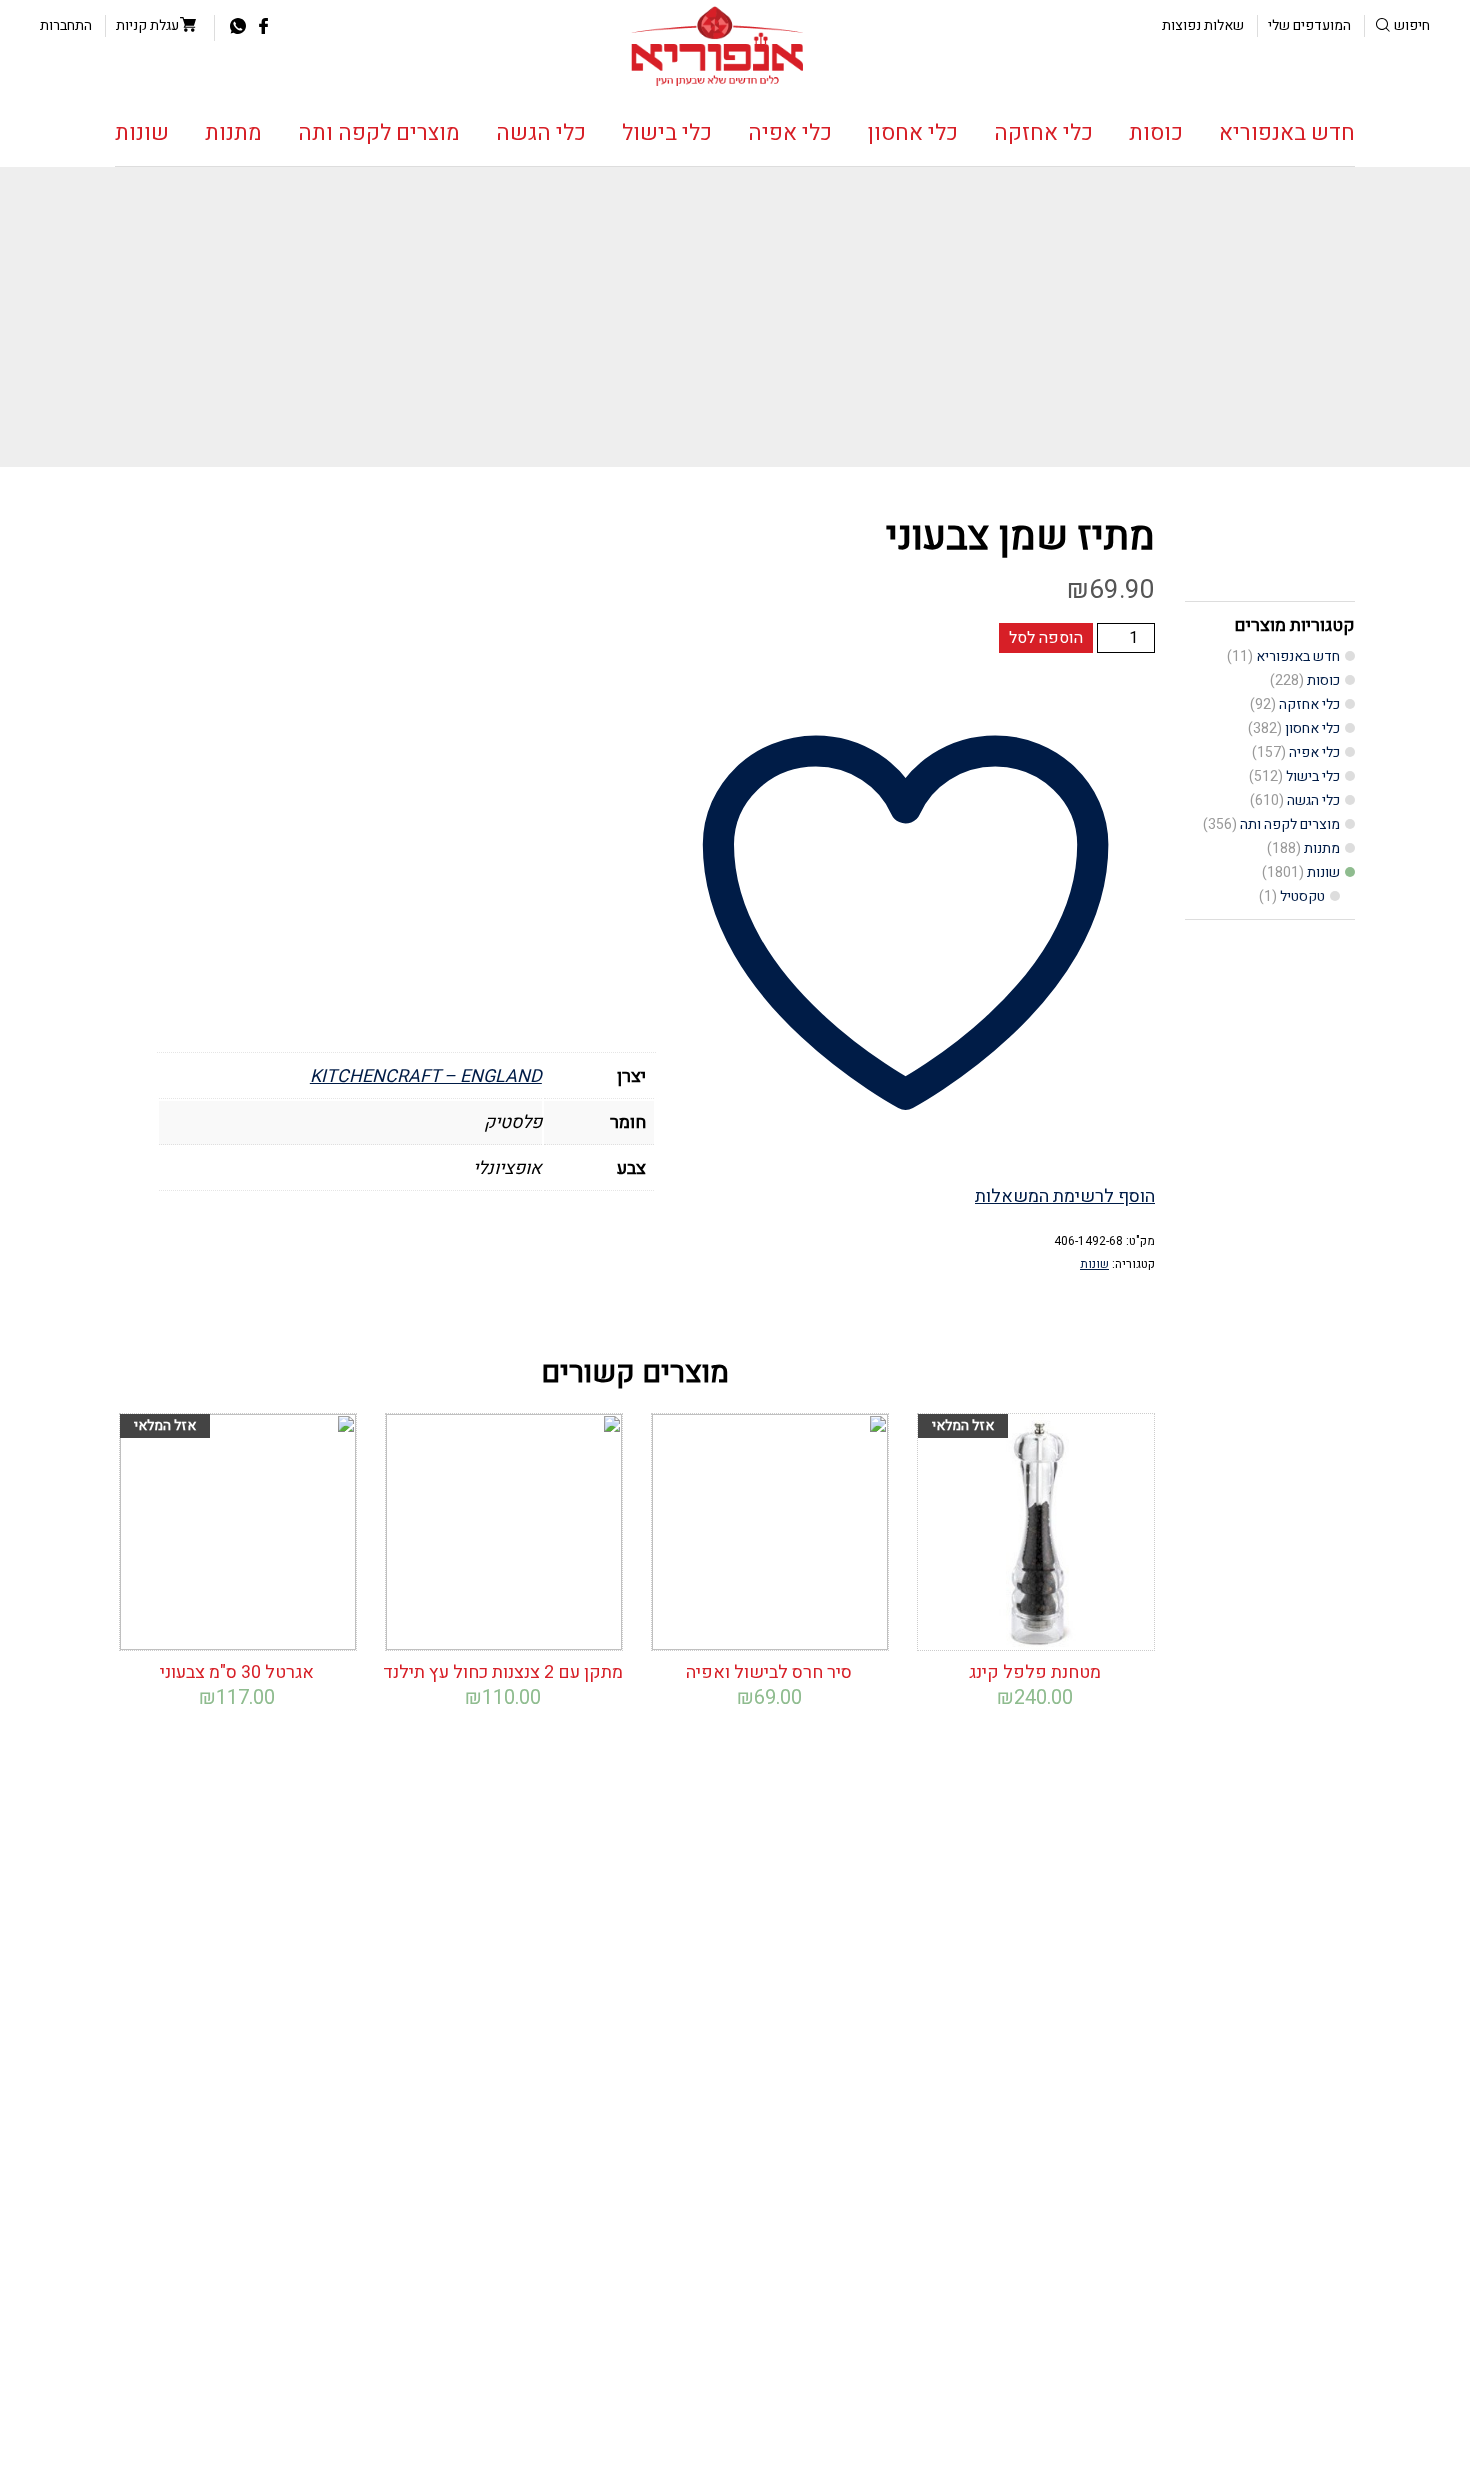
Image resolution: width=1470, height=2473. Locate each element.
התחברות (66, 25)
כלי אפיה (790, 133)
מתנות (233, 133)
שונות (142, 133)
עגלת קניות (147, 25)
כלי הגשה (541, 133)
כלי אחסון (913, 133)
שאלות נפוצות (1203, 25)
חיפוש (1412, 25)
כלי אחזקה (1043, 133)
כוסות (1156, 133)
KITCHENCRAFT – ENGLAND (426, 1076)
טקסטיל (1302, 896)
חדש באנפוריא (1287, 133)
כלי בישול (667, 133)
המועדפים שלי (1309, 25)
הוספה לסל (1046, 638)
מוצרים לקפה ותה (379, 133)
